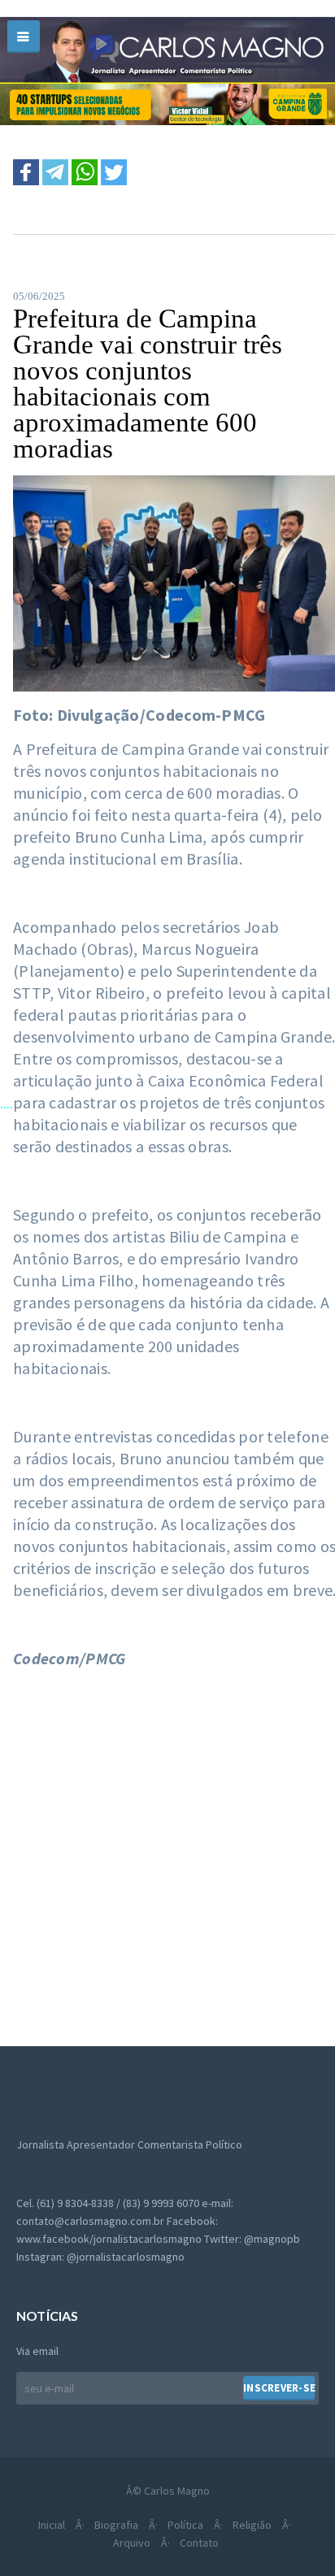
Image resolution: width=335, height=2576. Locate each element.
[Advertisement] (167, 1849)
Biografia (116, 2525)
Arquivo (132, 2543)
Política (185, 2525)
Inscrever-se (279, 2388)
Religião (252, 2525)
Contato (199, 2543)
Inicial (52, 2525)
